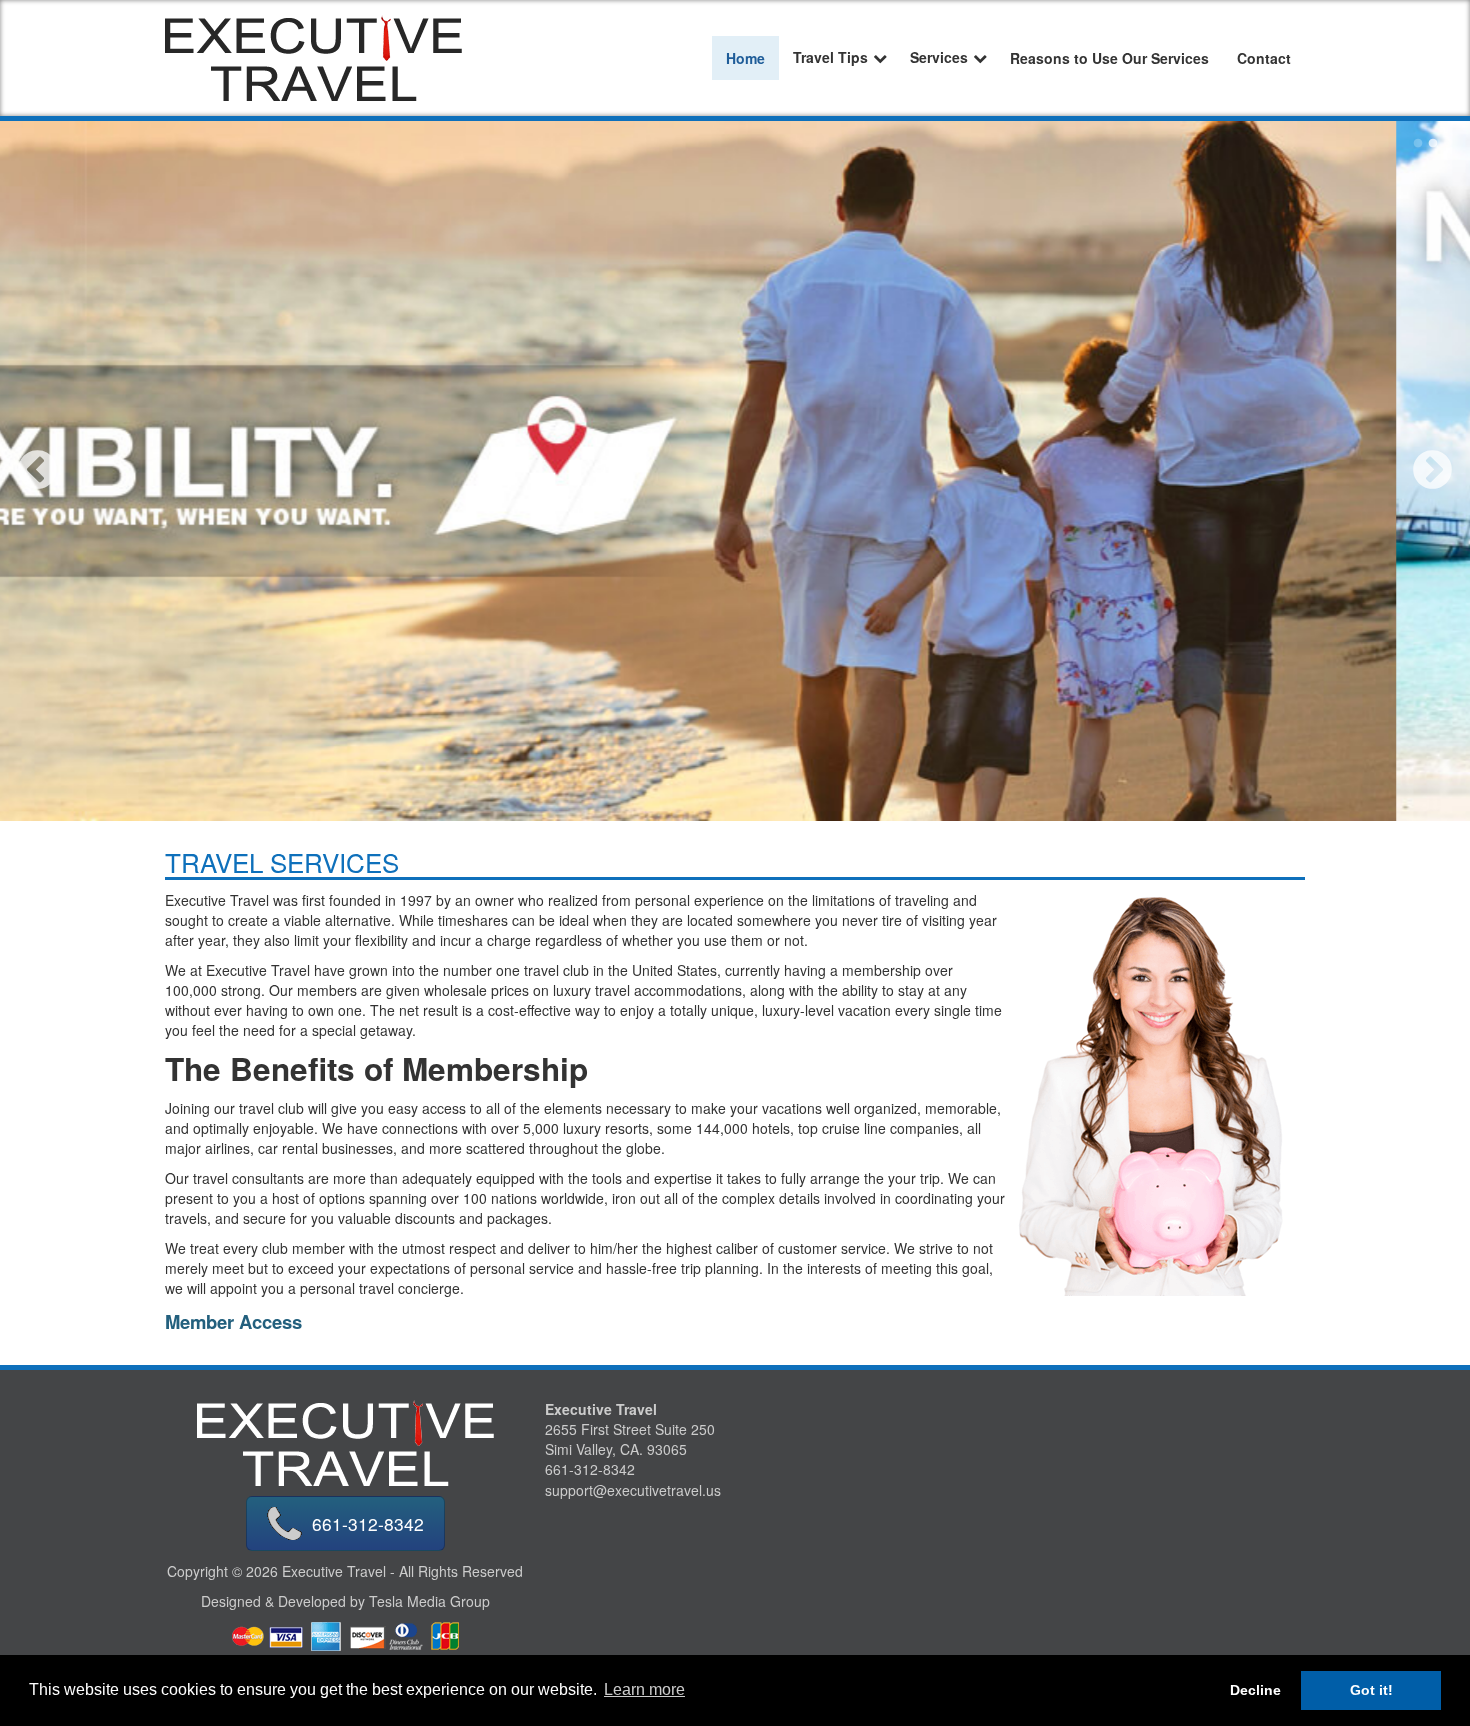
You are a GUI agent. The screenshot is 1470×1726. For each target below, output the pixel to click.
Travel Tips (830, 57)
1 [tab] (1418, 144)
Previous (37, 471)
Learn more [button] (644, 1689)
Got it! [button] (1371, 1690)
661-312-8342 (368, 1523)
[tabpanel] (735, 471)
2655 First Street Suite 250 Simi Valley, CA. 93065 (630, 1439)
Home (745, 58)
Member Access (233, 1321)
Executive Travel (601, 1409)
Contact (1264, 58)
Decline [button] (1255, 1690)
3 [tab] (1448, 144)
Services (939, 57)
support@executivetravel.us (633, 1490)
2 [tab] (1433, 144)
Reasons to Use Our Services (1109, 58)
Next (1432, 471)
